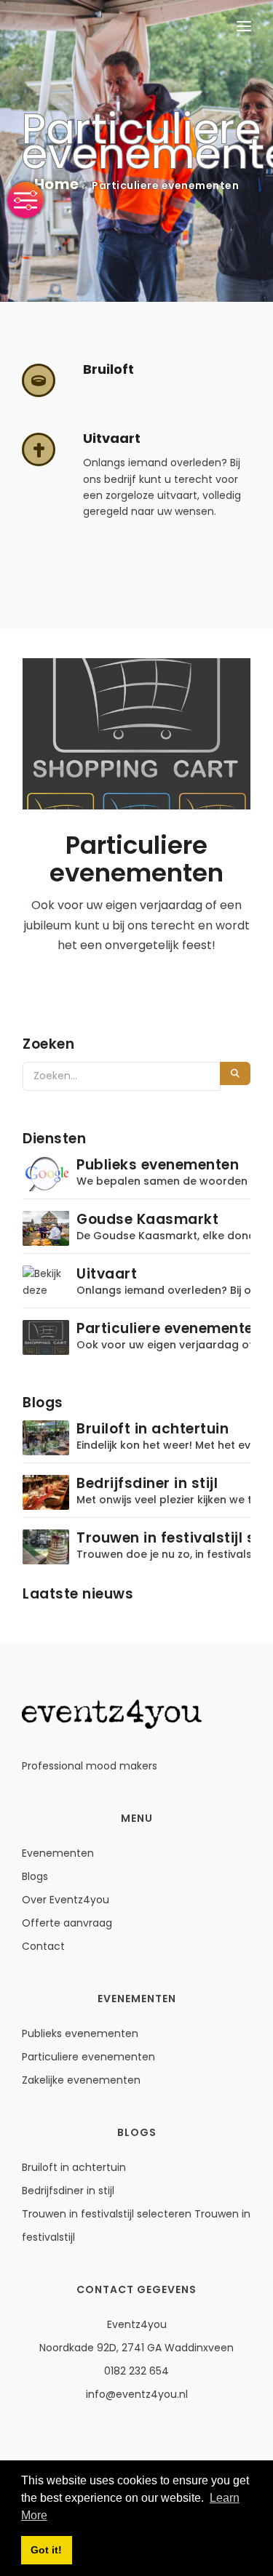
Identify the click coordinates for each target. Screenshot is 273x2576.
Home (57, 184)
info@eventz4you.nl (137, 2394)
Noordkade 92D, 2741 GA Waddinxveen (136, 2348)
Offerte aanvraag (67, 1923)
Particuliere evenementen (88, 2057)
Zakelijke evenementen (81, 2080)
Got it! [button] (46, 2550)
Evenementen (58, 1853)
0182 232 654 (136, 2371)
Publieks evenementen (80, 2033)
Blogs (35, 1876)
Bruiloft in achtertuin (74, 2167)
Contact (43, 1946)
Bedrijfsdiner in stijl (68, 2191)
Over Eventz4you (66, 1900)
